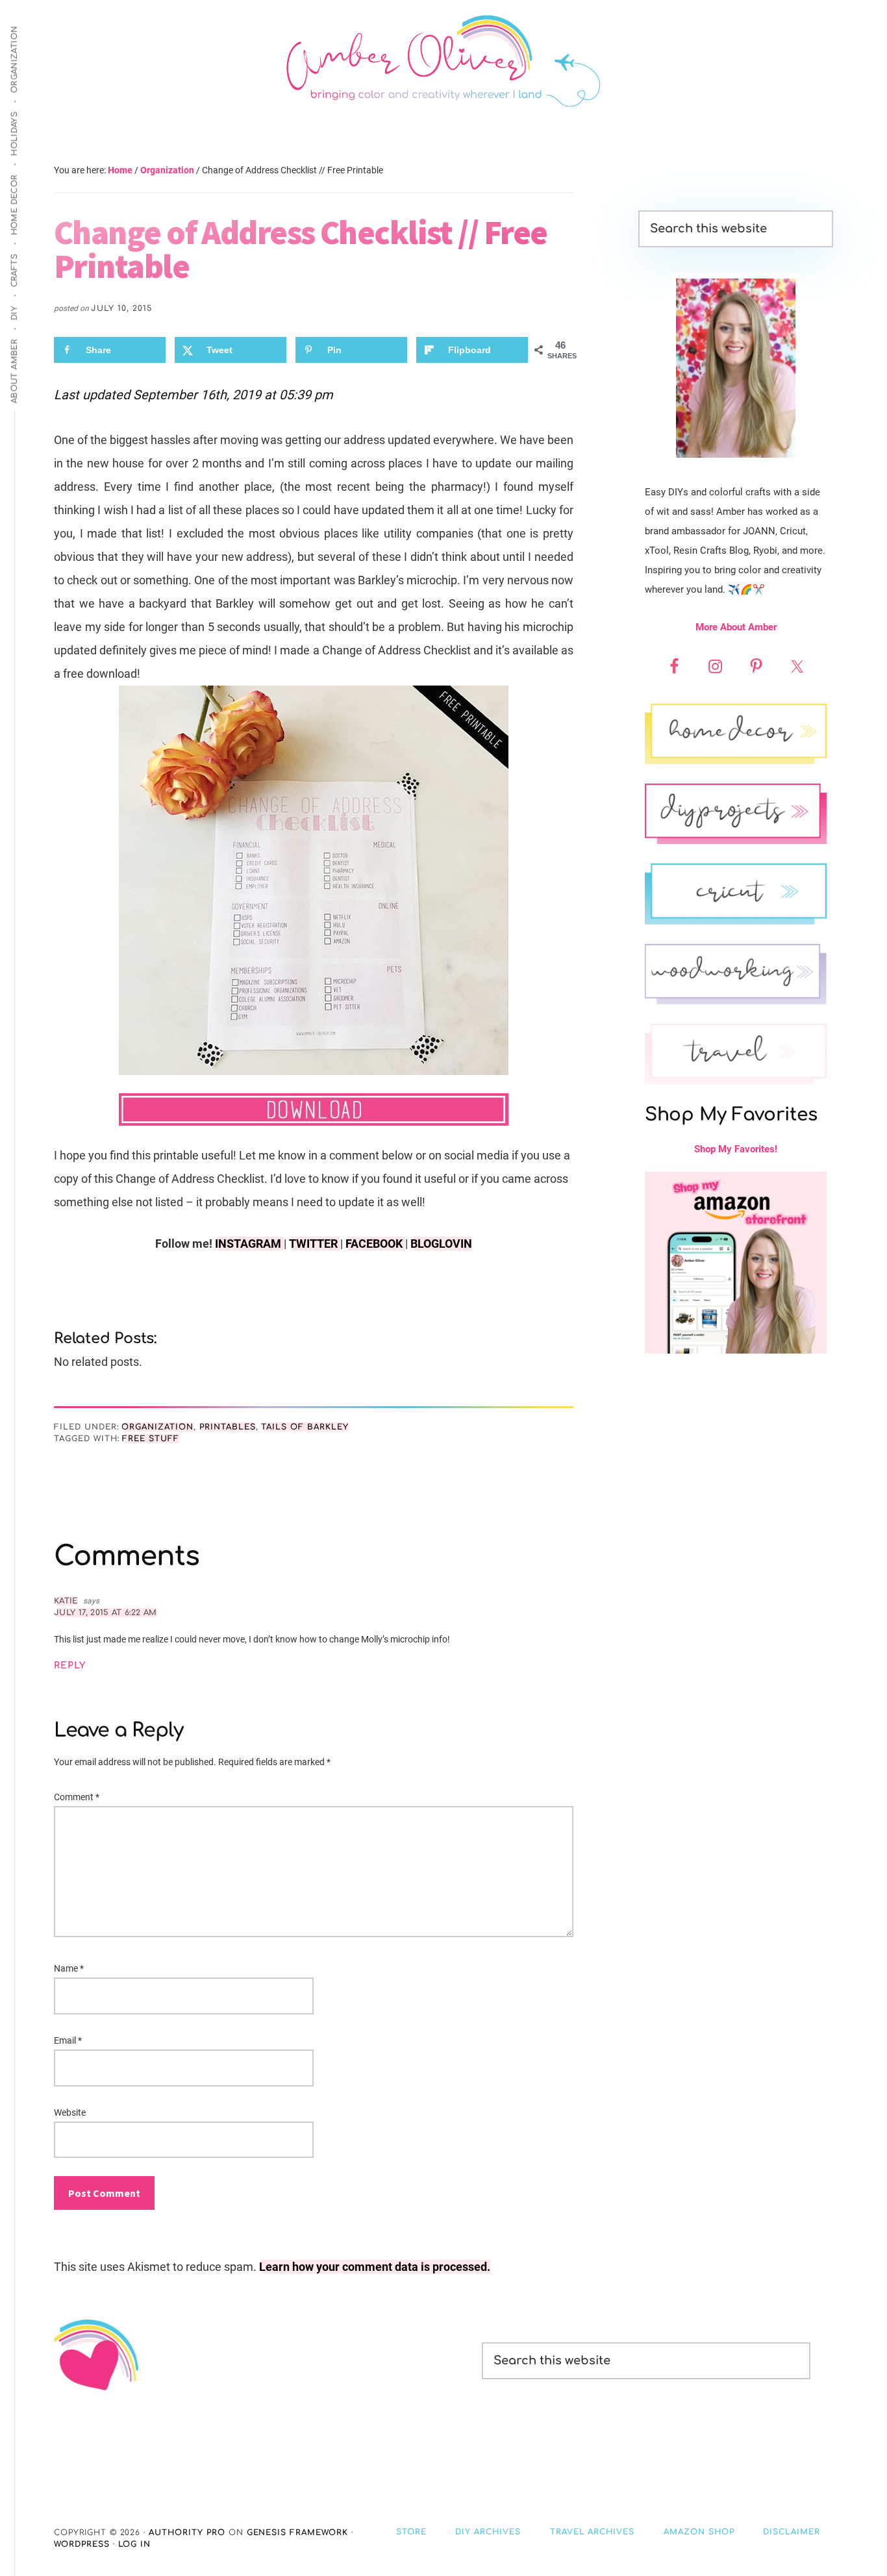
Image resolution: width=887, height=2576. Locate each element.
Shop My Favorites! (736, 1149)
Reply (70, 1666)
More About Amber (736, 627)
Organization (157, 1427)
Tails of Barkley (305, 1427)
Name (69, 1968)
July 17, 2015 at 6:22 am (106, 1613)
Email (68, 2040)
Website (70, 2112)
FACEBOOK (375, 1244)
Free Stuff (151, 1439)
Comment (77, 1797)
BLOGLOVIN (441, 1244)
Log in (135, 2544)
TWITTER (315, 1244)
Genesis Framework (297, 2533)
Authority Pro (187, 2533)
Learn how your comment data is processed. (375, 2267)
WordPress (82, 2544)
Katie (66, 1601)
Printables (228, 1427)
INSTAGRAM (249, 1244)
